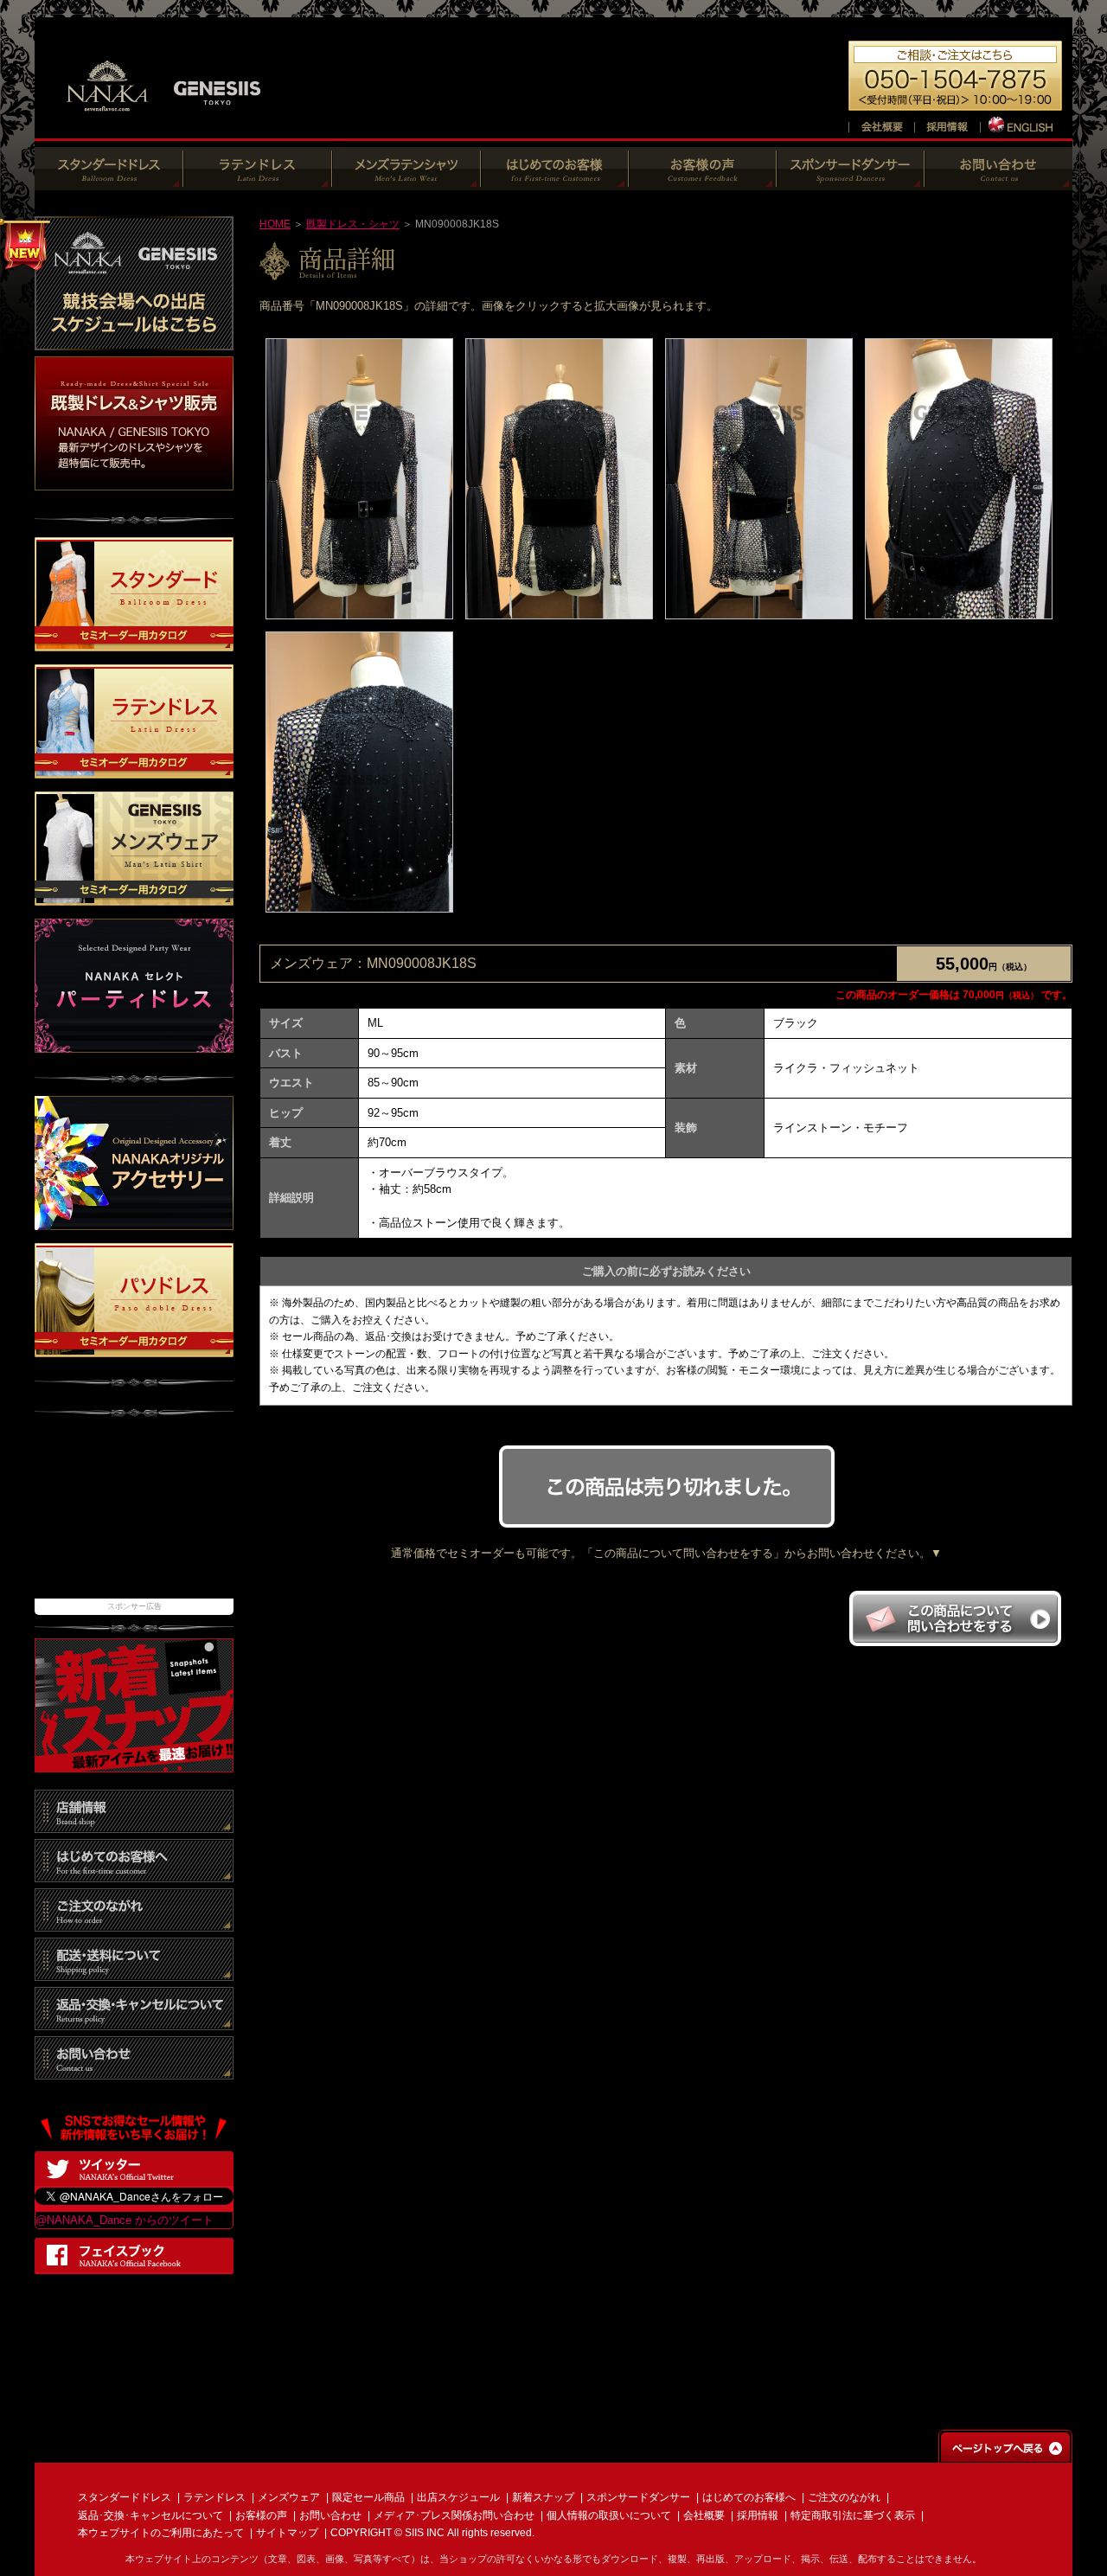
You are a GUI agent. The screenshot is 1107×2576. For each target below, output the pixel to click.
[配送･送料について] (134, 1972)
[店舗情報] (134, 1824)
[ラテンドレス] (258, 181)
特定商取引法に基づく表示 (853, 2515)
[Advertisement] (134, 1516)
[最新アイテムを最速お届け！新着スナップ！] (134, 1763)
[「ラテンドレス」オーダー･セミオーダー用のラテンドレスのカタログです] (134, 770)
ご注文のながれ (844, 2497)
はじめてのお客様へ (749, 2497)
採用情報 (758, 2515)
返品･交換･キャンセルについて (150, 2515)
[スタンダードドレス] (109, 181)
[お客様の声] (703, 181)
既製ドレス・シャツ (353, 224)
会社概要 (704, 2515)
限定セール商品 (368, 2497)
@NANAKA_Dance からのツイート (125, 2220)
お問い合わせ (330, 2515)
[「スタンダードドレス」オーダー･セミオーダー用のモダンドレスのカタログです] (134, 643)
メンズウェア (289, 2497)
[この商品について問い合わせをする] (955, 1641)
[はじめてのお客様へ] (555, 181)
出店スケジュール (458, 2497)
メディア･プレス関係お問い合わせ (454, 2515)
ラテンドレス (214, 2497)
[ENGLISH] (1022, 124)
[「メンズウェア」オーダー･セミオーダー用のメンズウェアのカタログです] (134, 897)
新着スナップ (543, 2497)
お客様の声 (261, 2515)
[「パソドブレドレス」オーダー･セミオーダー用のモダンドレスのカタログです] (134, 1348)
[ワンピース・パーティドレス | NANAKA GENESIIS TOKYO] (134, 1044)
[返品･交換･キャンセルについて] (134, 2021)
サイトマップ (287, 2533)
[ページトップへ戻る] (1005, 2454)
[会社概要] (881, 124)
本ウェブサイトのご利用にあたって (161, 2533)
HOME (275, 224)
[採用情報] (947, 124)
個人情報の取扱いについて (609, 2515)
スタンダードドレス (125, 2497)
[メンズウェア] (406, 181)
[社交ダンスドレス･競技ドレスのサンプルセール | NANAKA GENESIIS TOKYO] (134, 481)
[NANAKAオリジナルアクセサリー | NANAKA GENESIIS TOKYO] (134, 1221)
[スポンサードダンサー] (851, 181)
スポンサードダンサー (638, 2497)
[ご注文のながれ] (134, 1922)
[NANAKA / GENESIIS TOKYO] (164, 121)
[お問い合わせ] (998, 181)
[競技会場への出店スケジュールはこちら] (134, 341)
